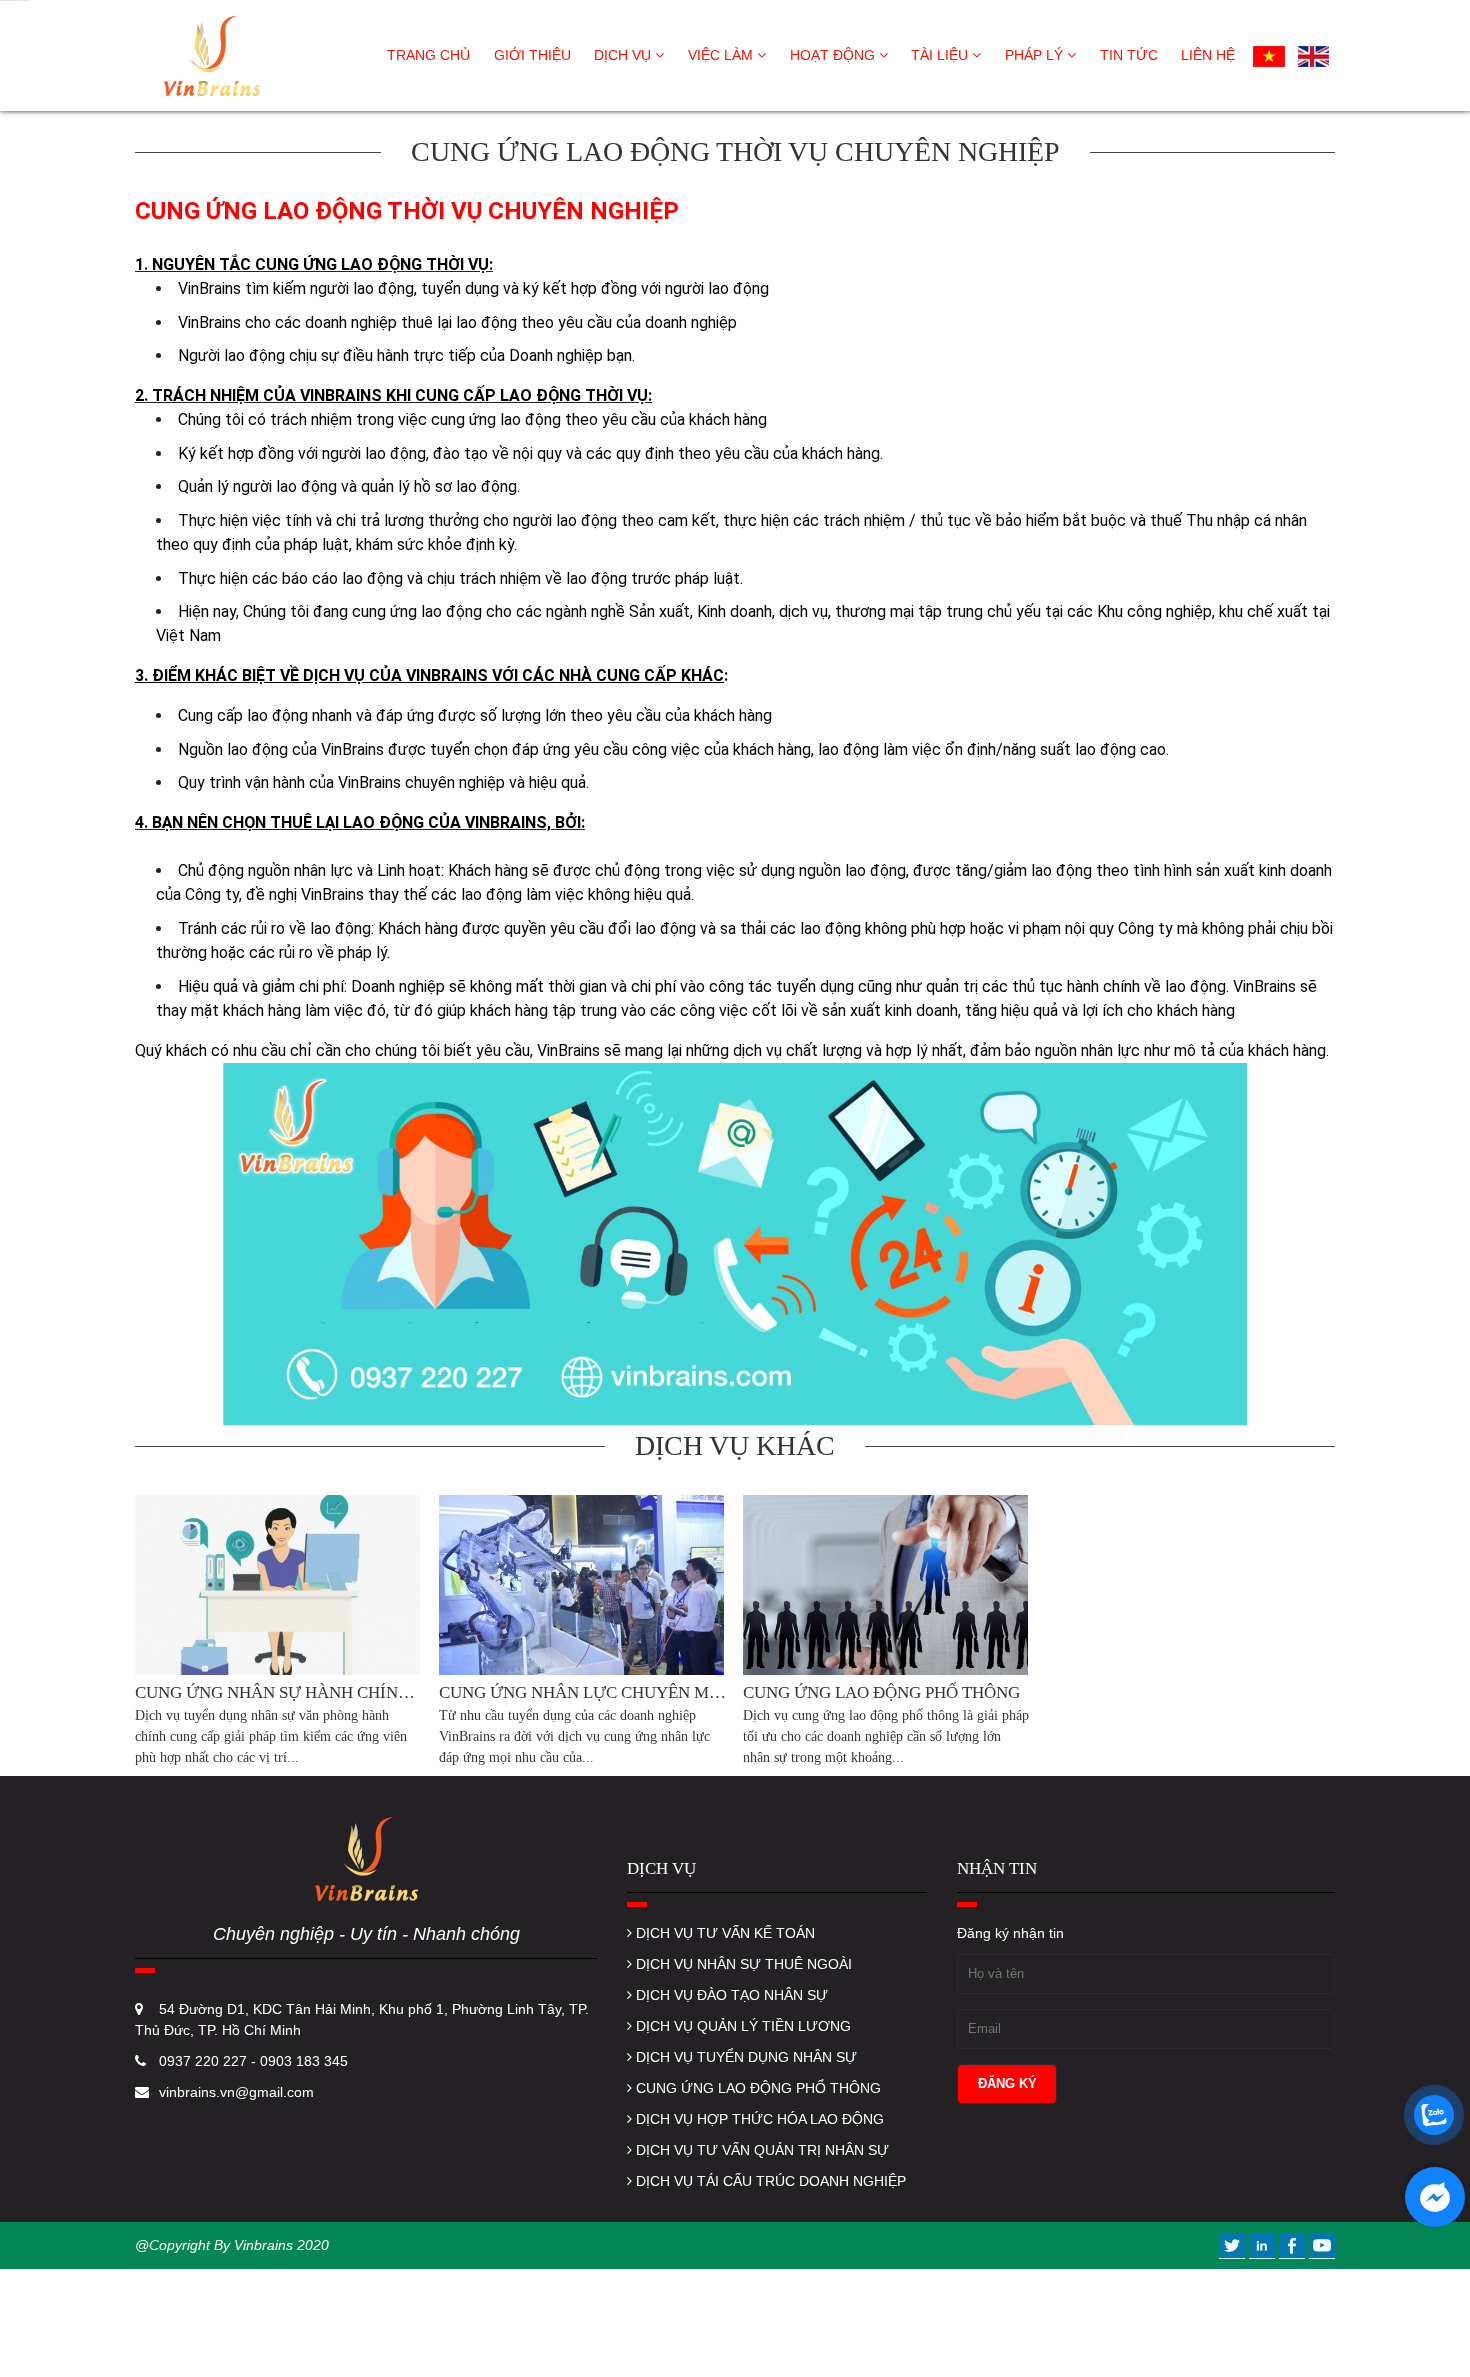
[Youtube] (1322, 2245)
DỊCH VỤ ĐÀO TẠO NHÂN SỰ (730, 1995)
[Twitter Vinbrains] (1234, 2245)
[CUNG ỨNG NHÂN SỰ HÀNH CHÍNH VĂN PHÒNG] (279, 1585)
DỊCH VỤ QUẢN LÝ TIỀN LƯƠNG (741, 2026)
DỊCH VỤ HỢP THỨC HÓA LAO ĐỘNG (758, 2119)
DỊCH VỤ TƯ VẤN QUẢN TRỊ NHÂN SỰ (760, 2150)
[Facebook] (1294, 2245)
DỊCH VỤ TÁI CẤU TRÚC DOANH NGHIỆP (769, 2181)
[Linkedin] (1264, 2245)
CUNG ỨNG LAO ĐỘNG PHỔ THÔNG (756, 2088)
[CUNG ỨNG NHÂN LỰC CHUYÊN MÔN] (583, 1585)
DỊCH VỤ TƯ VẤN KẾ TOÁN (723, 1933)
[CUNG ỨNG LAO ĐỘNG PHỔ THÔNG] (887, 1585)
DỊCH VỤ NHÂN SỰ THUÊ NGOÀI (742, 1964)
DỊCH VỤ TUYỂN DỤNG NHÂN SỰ (744, 2057)
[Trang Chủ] (210, 54)
